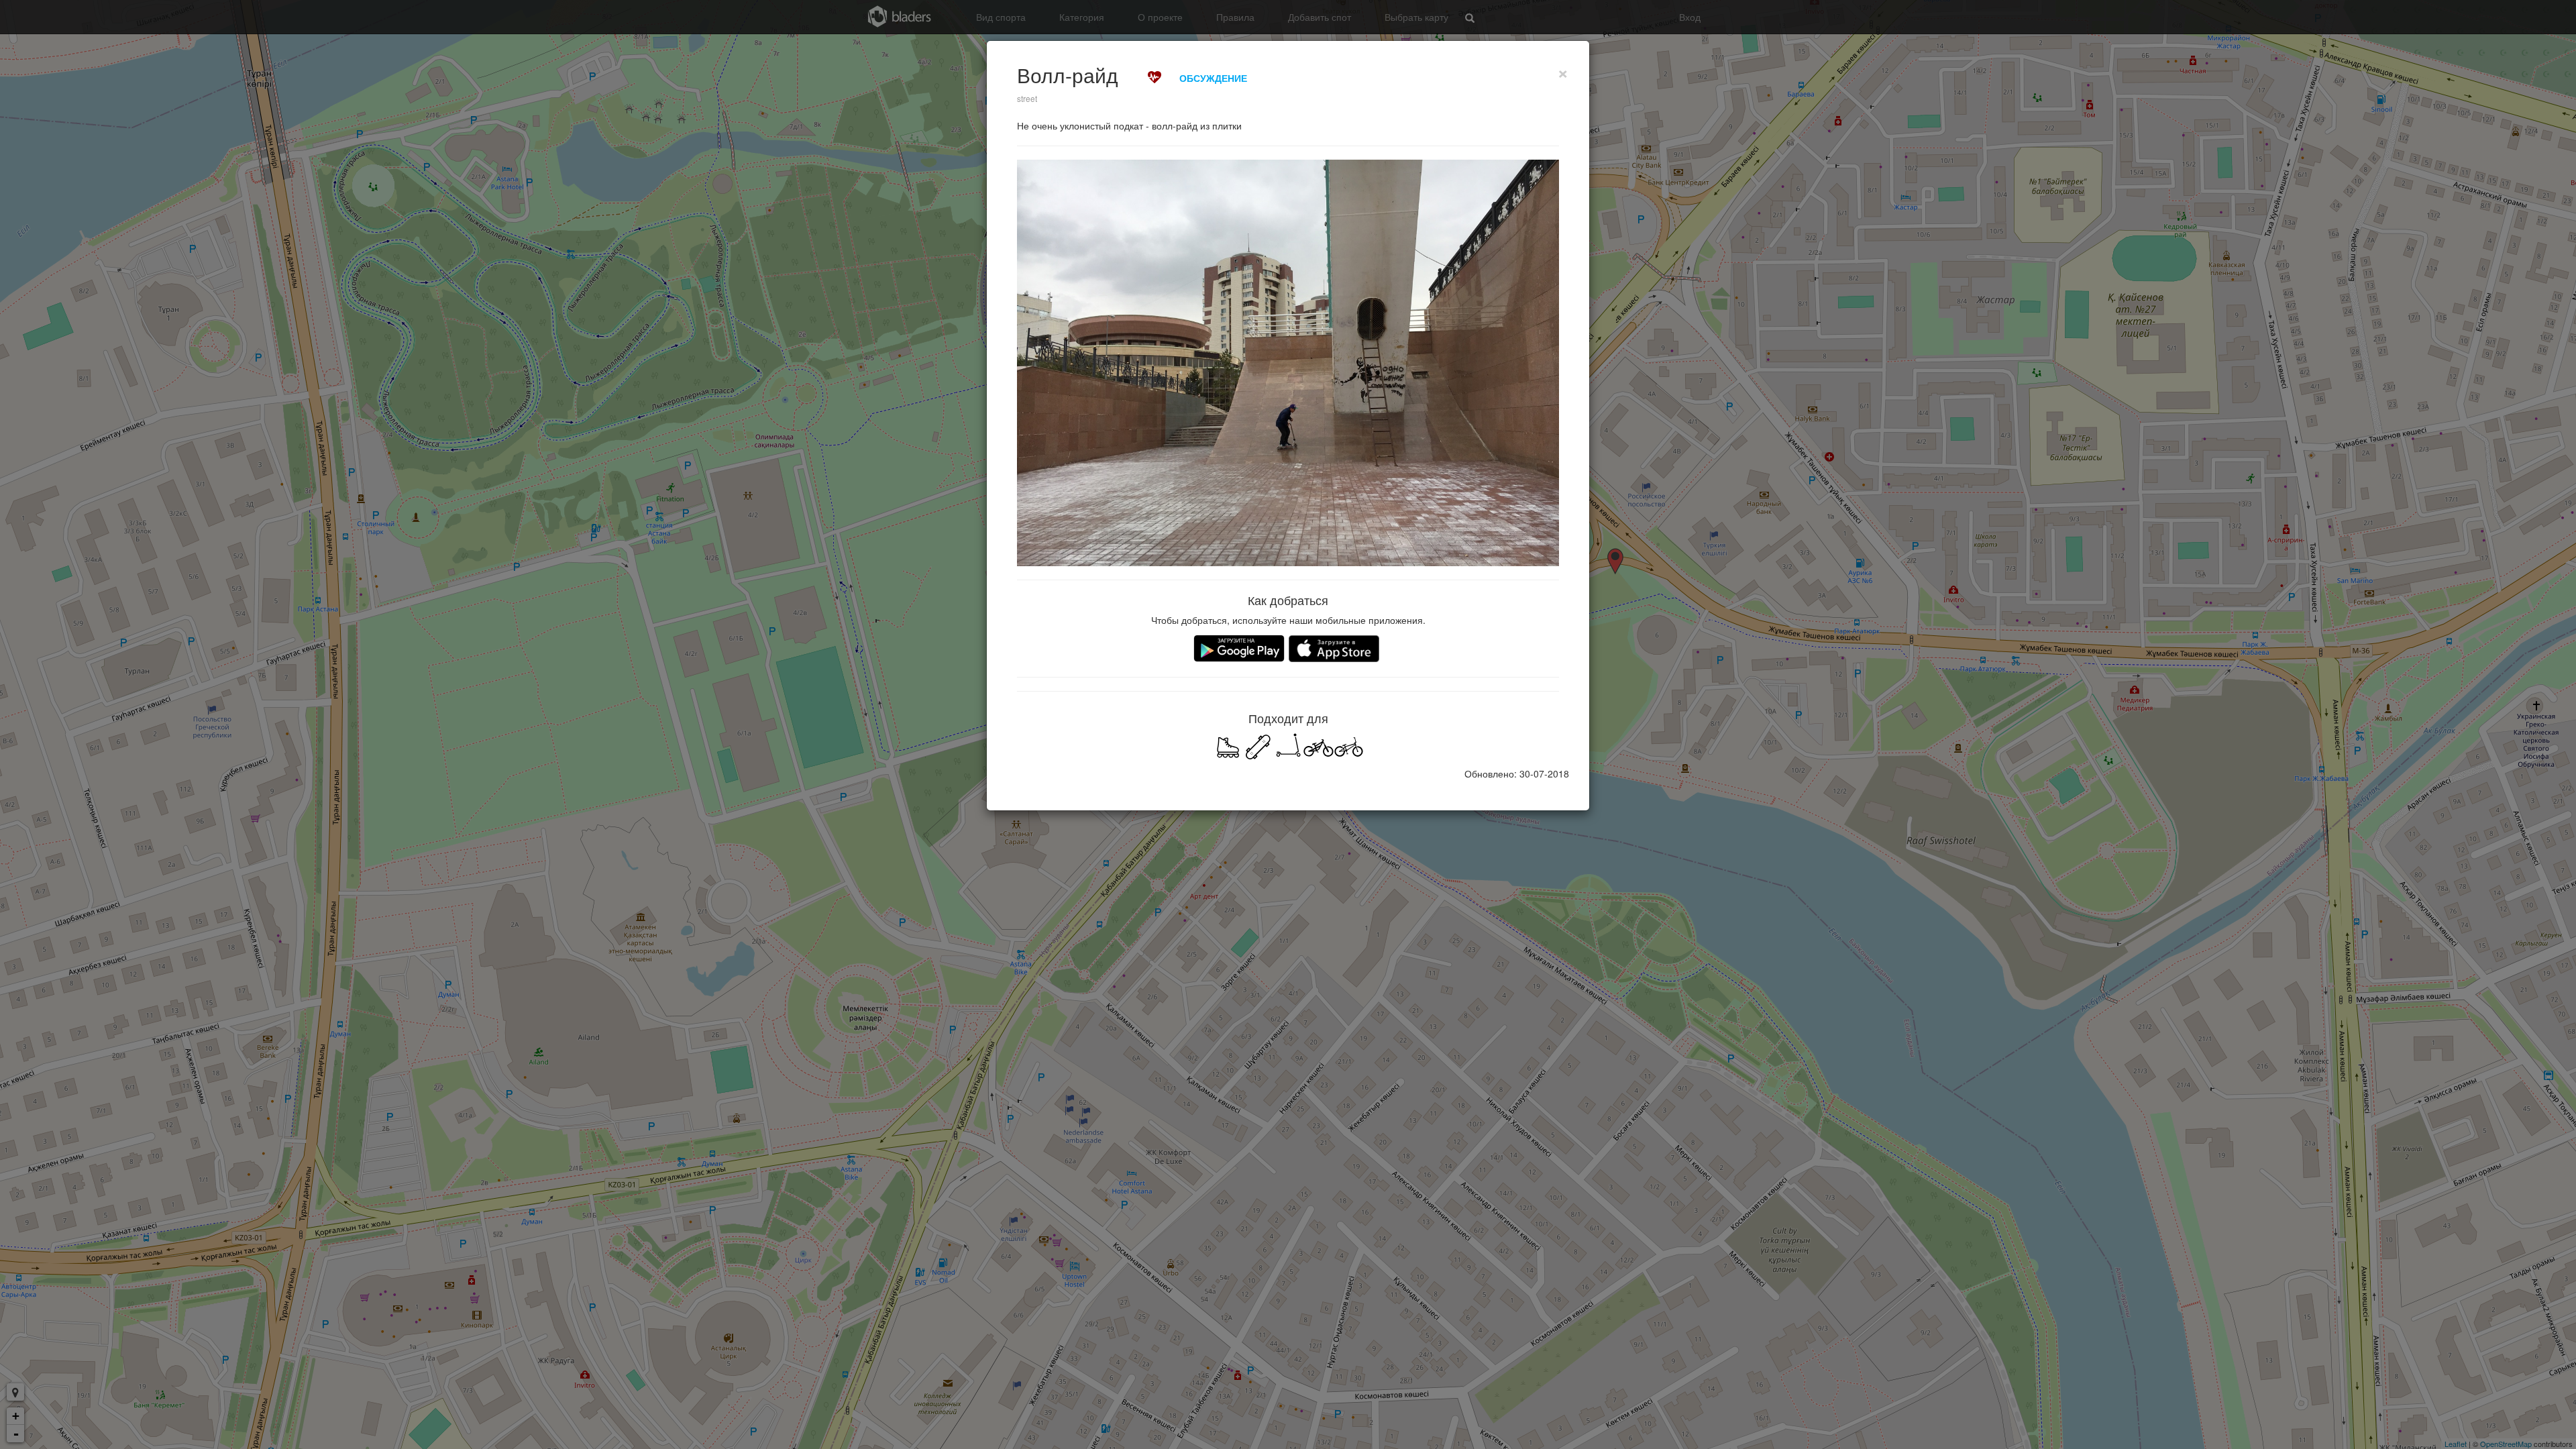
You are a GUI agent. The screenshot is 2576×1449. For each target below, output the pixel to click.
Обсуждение (1213, 78)
